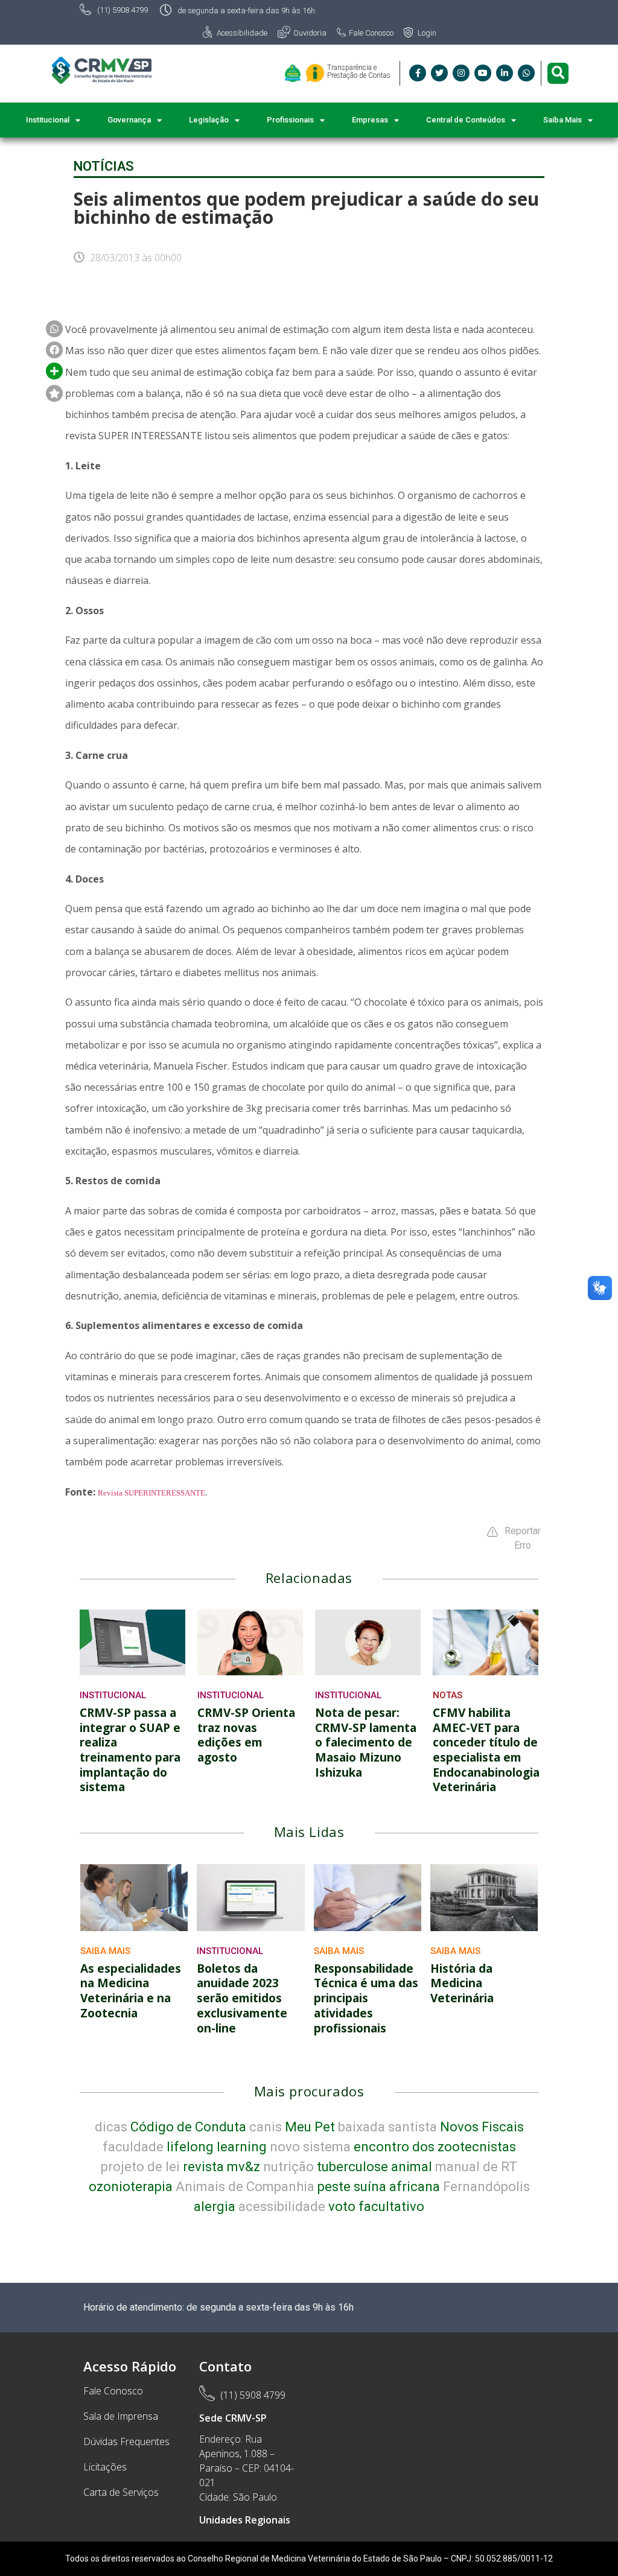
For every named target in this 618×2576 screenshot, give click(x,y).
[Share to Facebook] (54, 329)
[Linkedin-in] (505, 73)
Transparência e (352, 68)
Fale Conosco (113, 2391)
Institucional (113, 1695)
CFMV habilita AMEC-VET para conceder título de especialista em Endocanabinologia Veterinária (486, 1750)
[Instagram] (461, 73)
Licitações (105, 2467)
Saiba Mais (105, 1951)
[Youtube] (483, 73)
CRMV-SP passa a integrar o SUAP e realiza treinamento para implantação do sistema (130, 1750)
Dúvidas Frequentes (126, 2441)
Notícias (104, 166)
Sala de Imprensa (121, 2416)
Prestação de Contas (359, 75)
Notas (448, 1695)
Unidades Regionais (245, 2520)
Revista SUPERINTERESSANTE (151, 1493)
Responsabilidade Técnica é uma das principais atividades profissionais (366, 1998)
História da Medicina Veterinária (462, 1983)
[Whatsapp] (526, 73)
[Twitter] (439, 73)
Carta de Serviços (121, 2492)
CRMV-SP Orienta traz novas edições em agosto (246, 1735)
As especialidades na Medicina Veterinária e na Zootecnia (131, 1991)
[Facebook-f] (418, 73)
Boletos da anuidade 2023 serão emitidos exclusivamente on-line (242, 1998)
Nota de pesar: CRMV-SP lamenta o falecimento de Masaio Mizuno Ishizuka (366, 1743)
